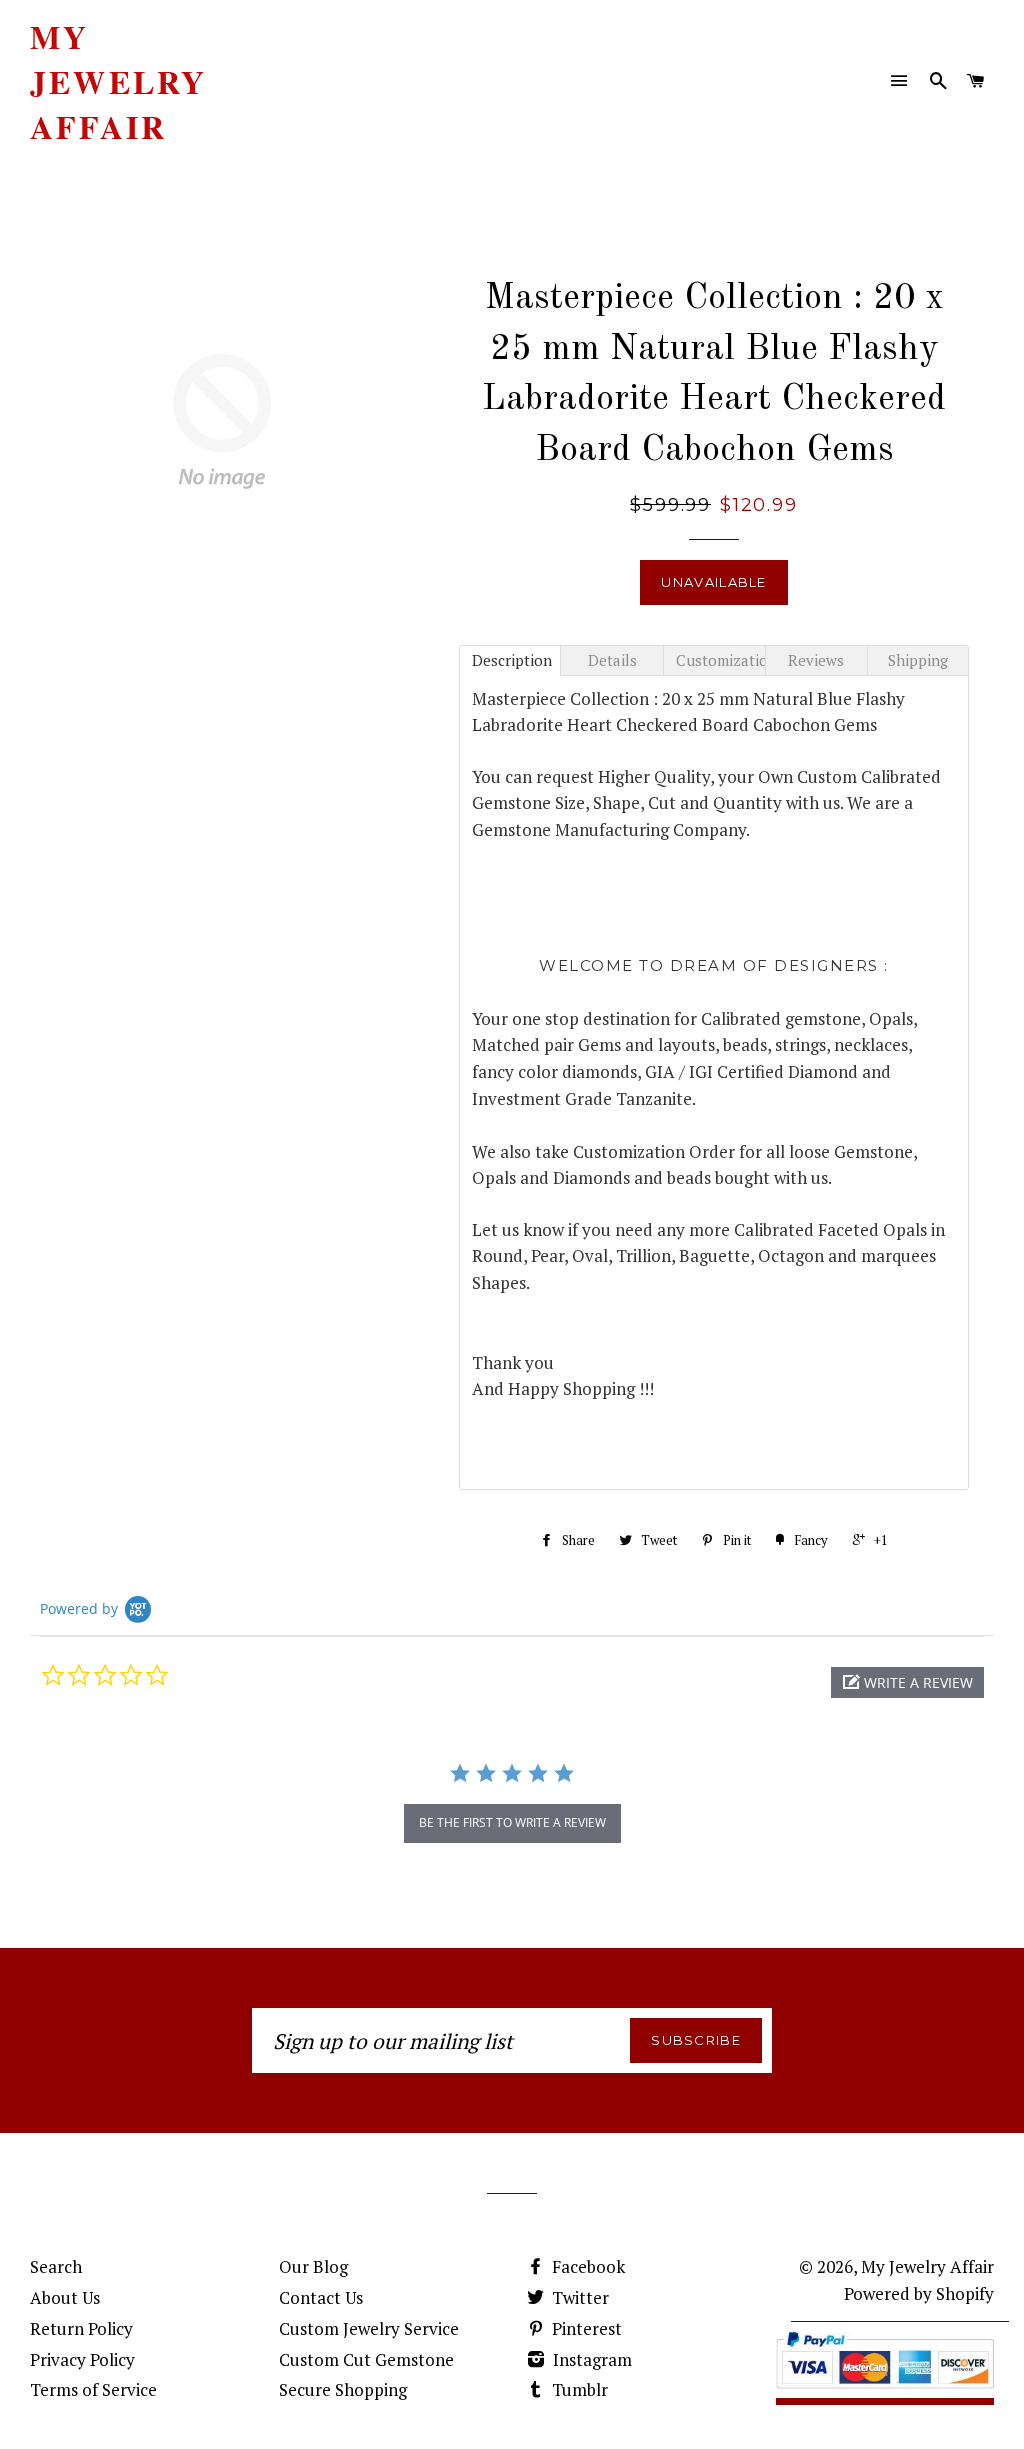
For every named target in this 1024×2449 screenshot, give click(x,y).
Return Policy (81, 2328)
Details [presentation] (612, 660)
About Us (65, 2297)
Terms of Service (93, 2389)
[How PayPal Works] (885, 2392)
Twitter (578, 2297)
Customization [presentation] (720, 660)
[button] (907, 1682)
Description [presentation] (512, 660)
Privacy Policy (82, 2359)
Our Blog (313, 2266)
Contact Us (321, 2297)
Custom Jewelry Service (369, 2328)
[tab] (510, 660)
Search (56, 2266)
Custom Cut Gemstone (366, 2359)
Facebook (586, 2266)
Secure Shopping (343, 2389)
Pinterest (585, 2328)
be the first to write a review (512, 1822)
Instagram (590, 2359)
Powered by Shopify (919, 2293)
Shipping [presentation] (918, 660)
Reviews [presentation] (816, 660)
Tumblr (578, 2389)
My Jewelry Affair (118, 82)
